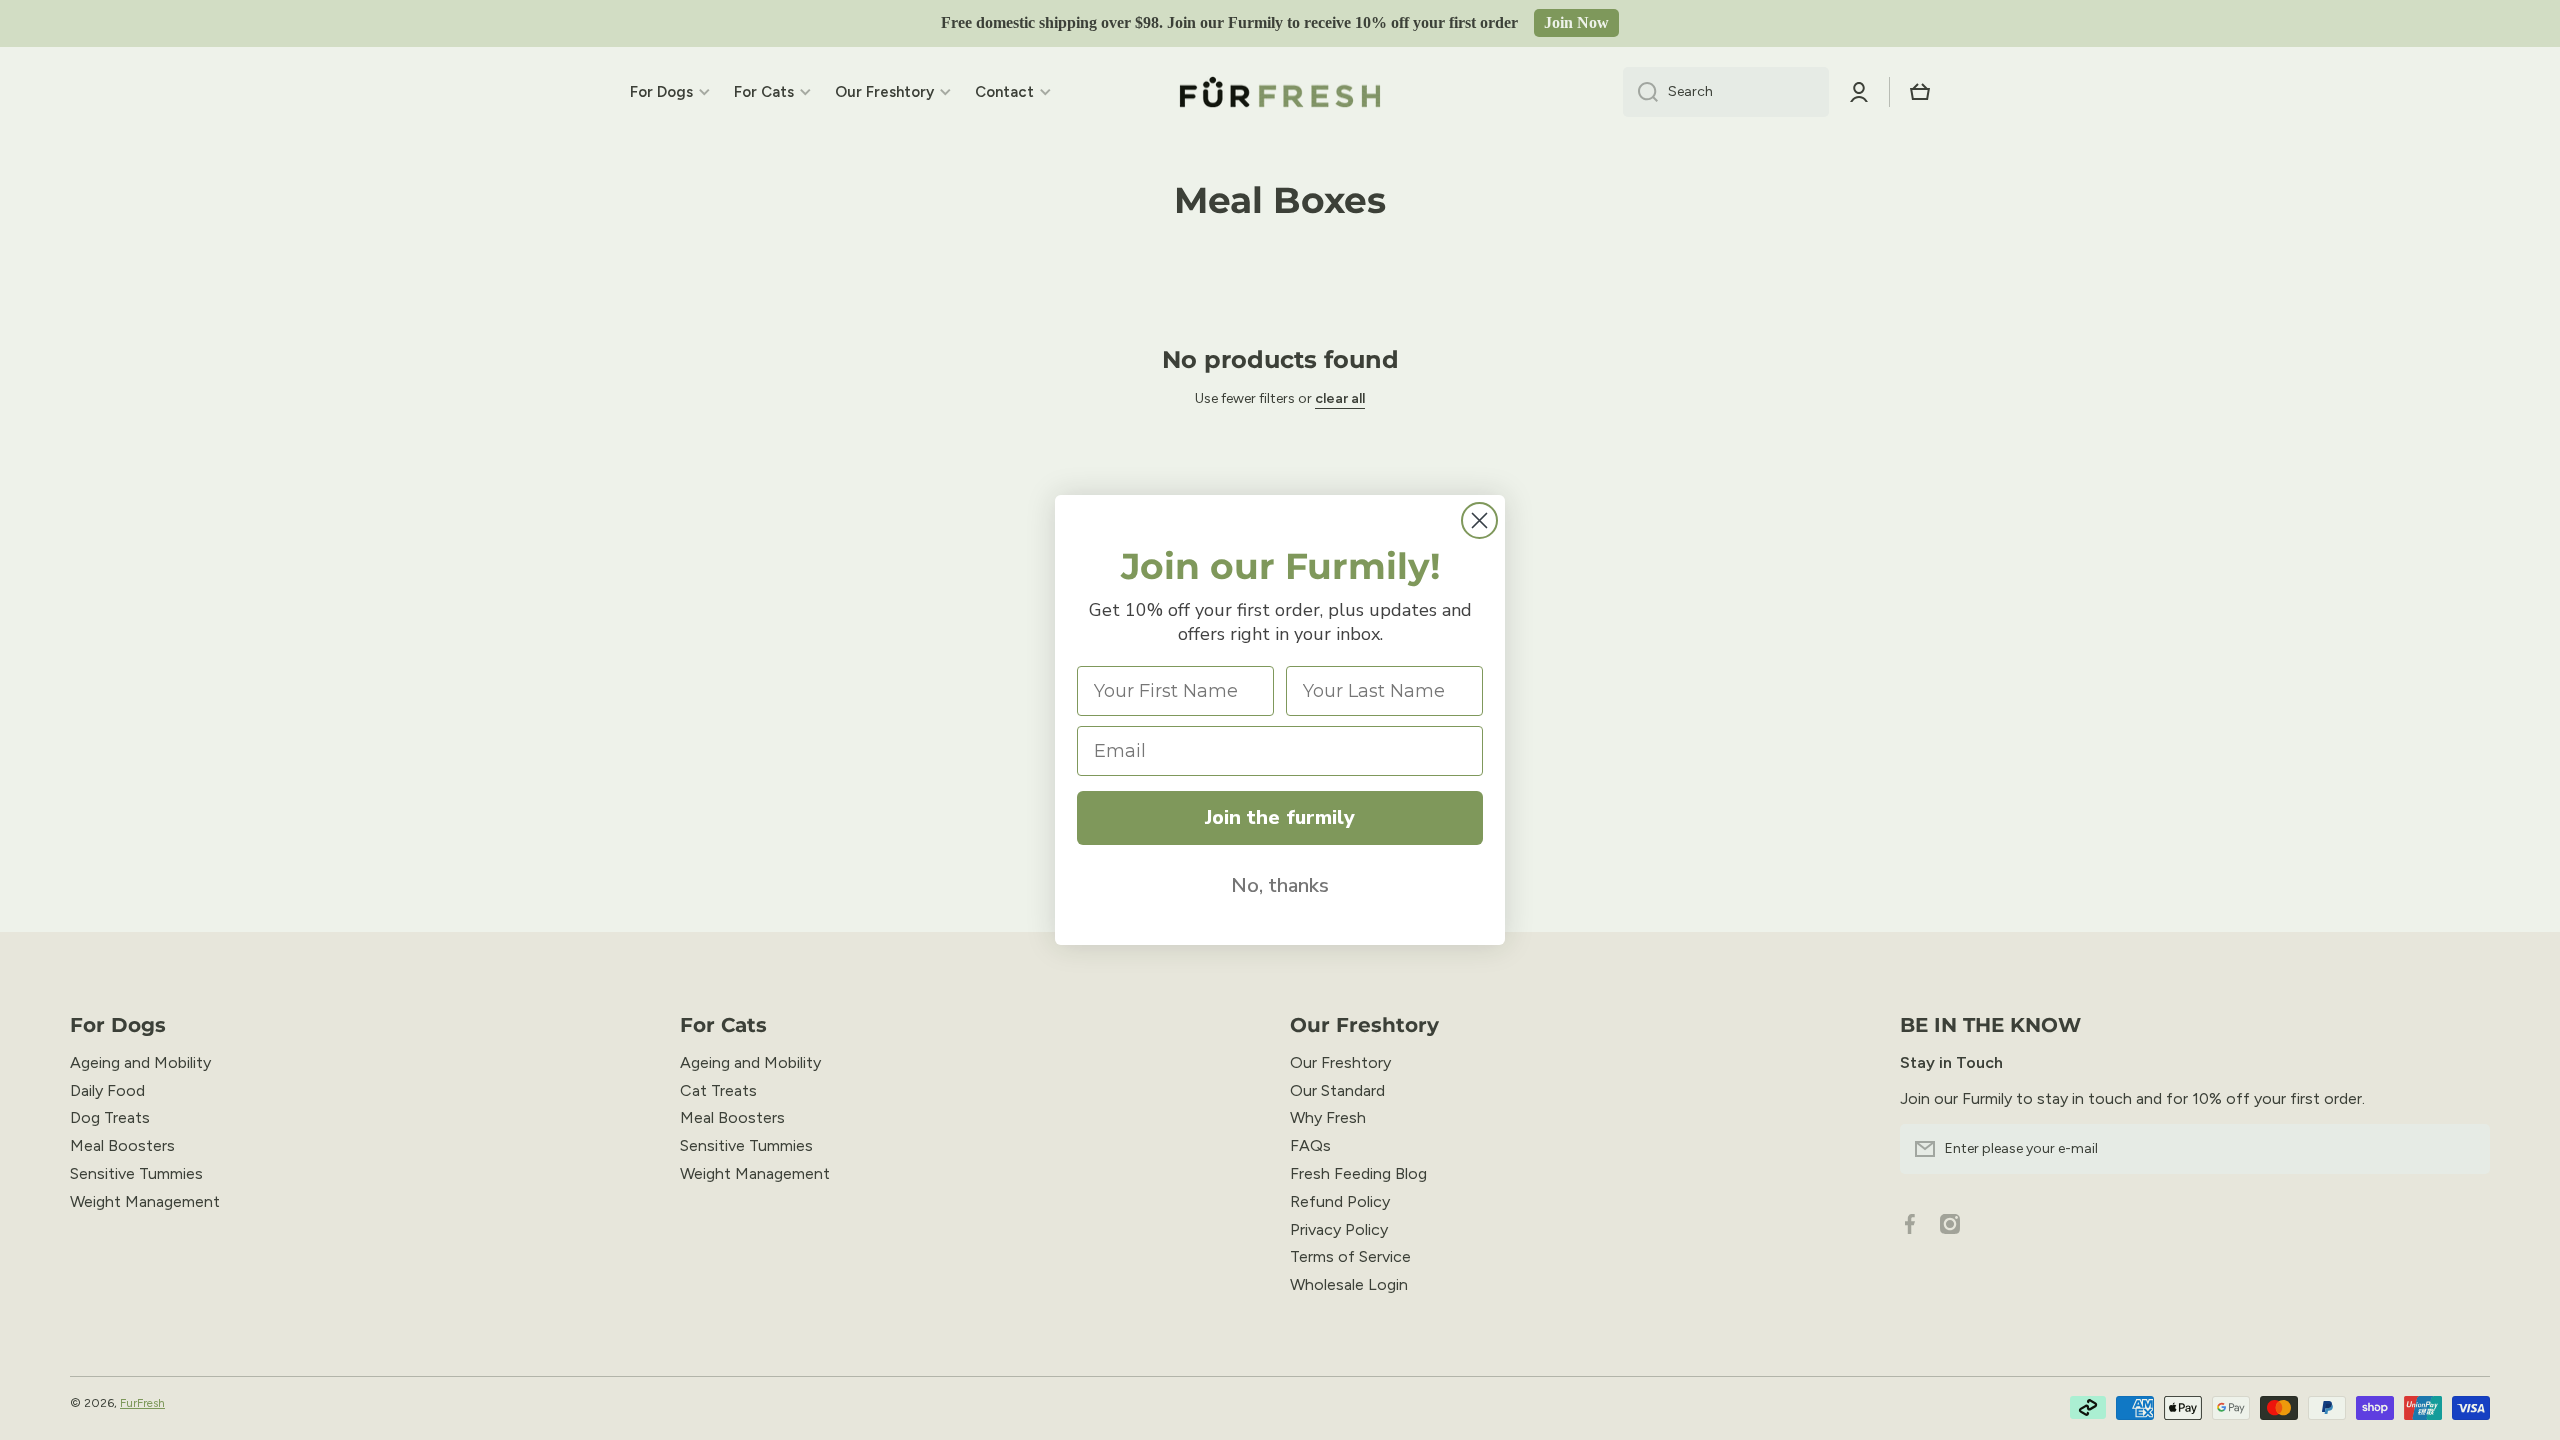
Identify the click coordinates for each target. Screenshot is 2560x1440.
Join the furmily (1280, 817)
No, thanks (1280, 885)
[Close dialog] (1479, 520)
